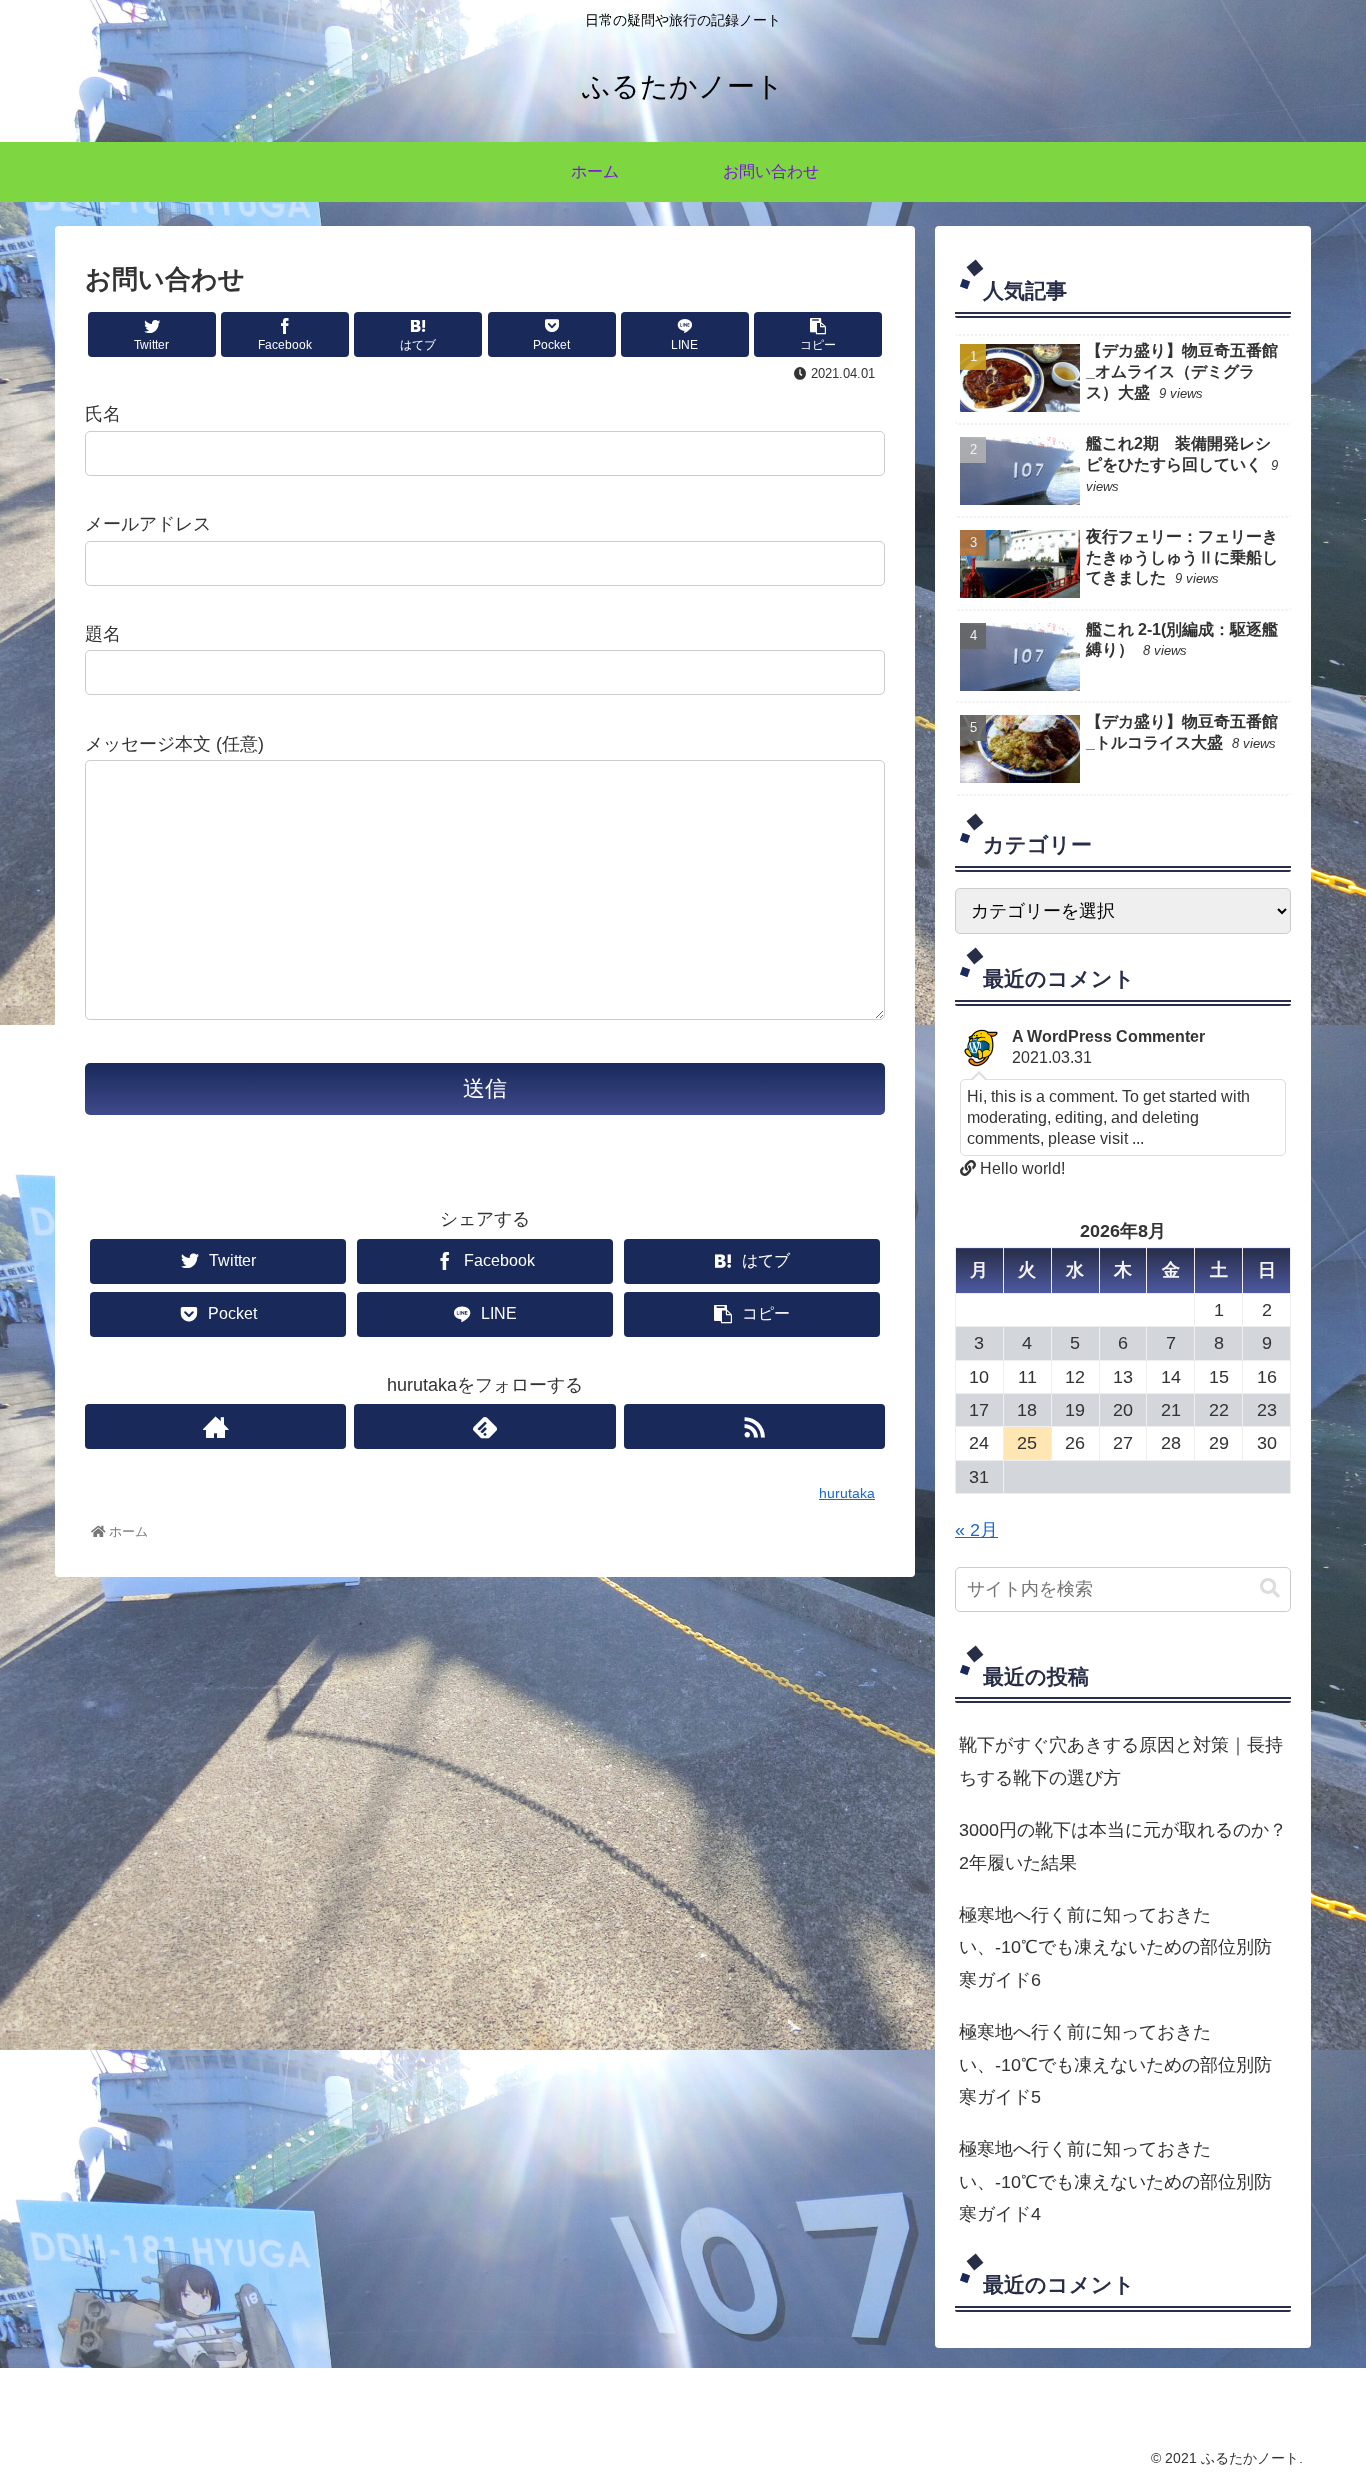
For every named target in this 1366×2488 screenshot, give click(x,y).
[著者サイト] (215, 1426)
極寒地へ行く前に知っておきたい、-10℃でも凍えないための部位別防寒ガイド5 (1115, 2064)
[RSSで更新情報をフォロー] (754, 1426)
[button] (1270, 1588)
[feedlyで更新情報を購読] (484, 1426)
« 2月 (976, 1530)
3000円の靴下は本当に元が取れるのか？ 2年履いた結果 (1125, 1846)
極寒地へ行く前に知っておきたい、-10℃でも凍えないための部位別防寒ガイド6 (1115, 1947)
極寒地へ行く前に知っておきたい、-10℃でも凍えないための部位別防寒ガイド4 (1115, 2181)
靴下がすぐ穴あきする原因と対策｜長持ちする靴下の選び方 (1121, 1761)
